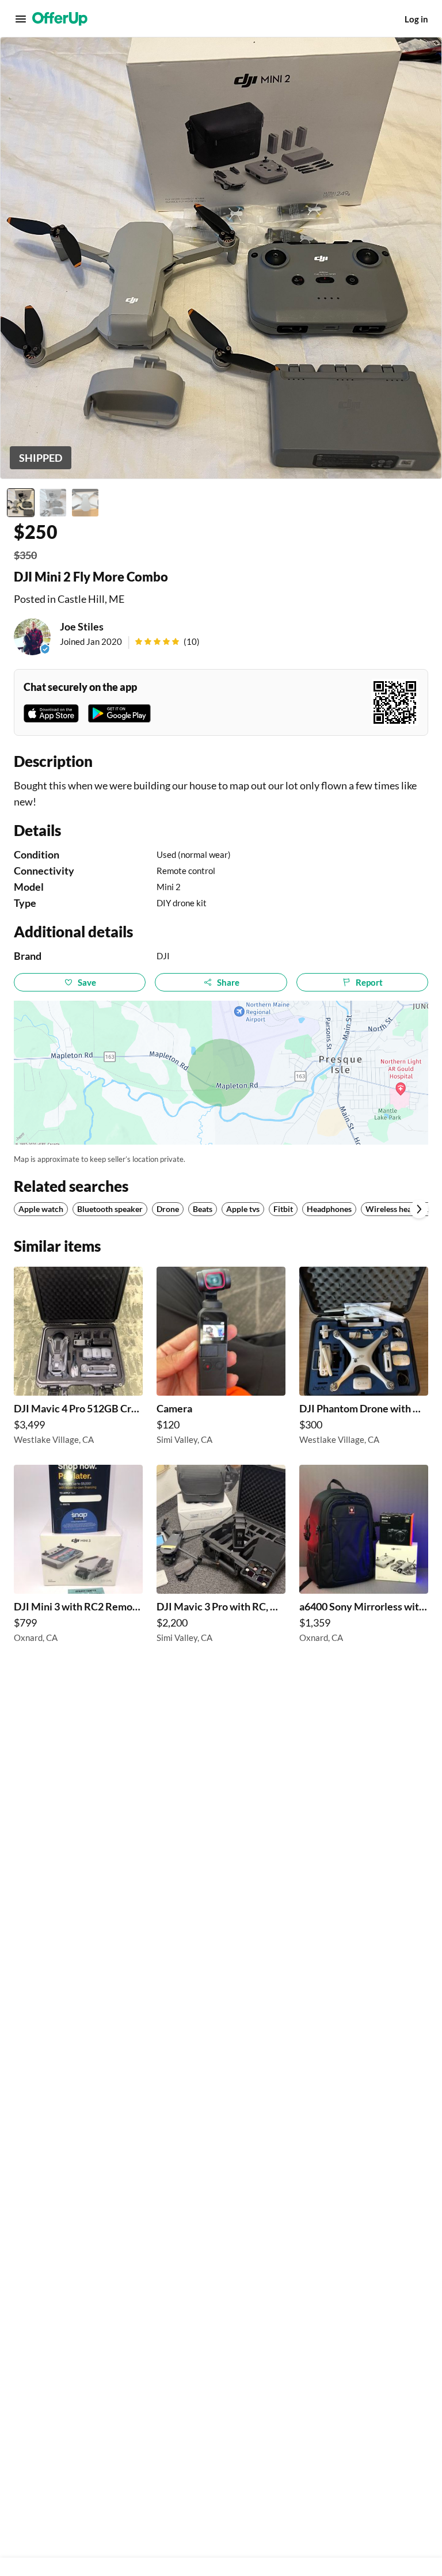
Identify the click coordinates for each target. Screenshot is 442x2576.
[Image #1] (21, 503)
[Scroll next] (419, 1209)
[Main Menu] (21, 19)
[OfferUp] (60, 19)
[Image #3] (85, 503)
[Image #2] (53, 503)
